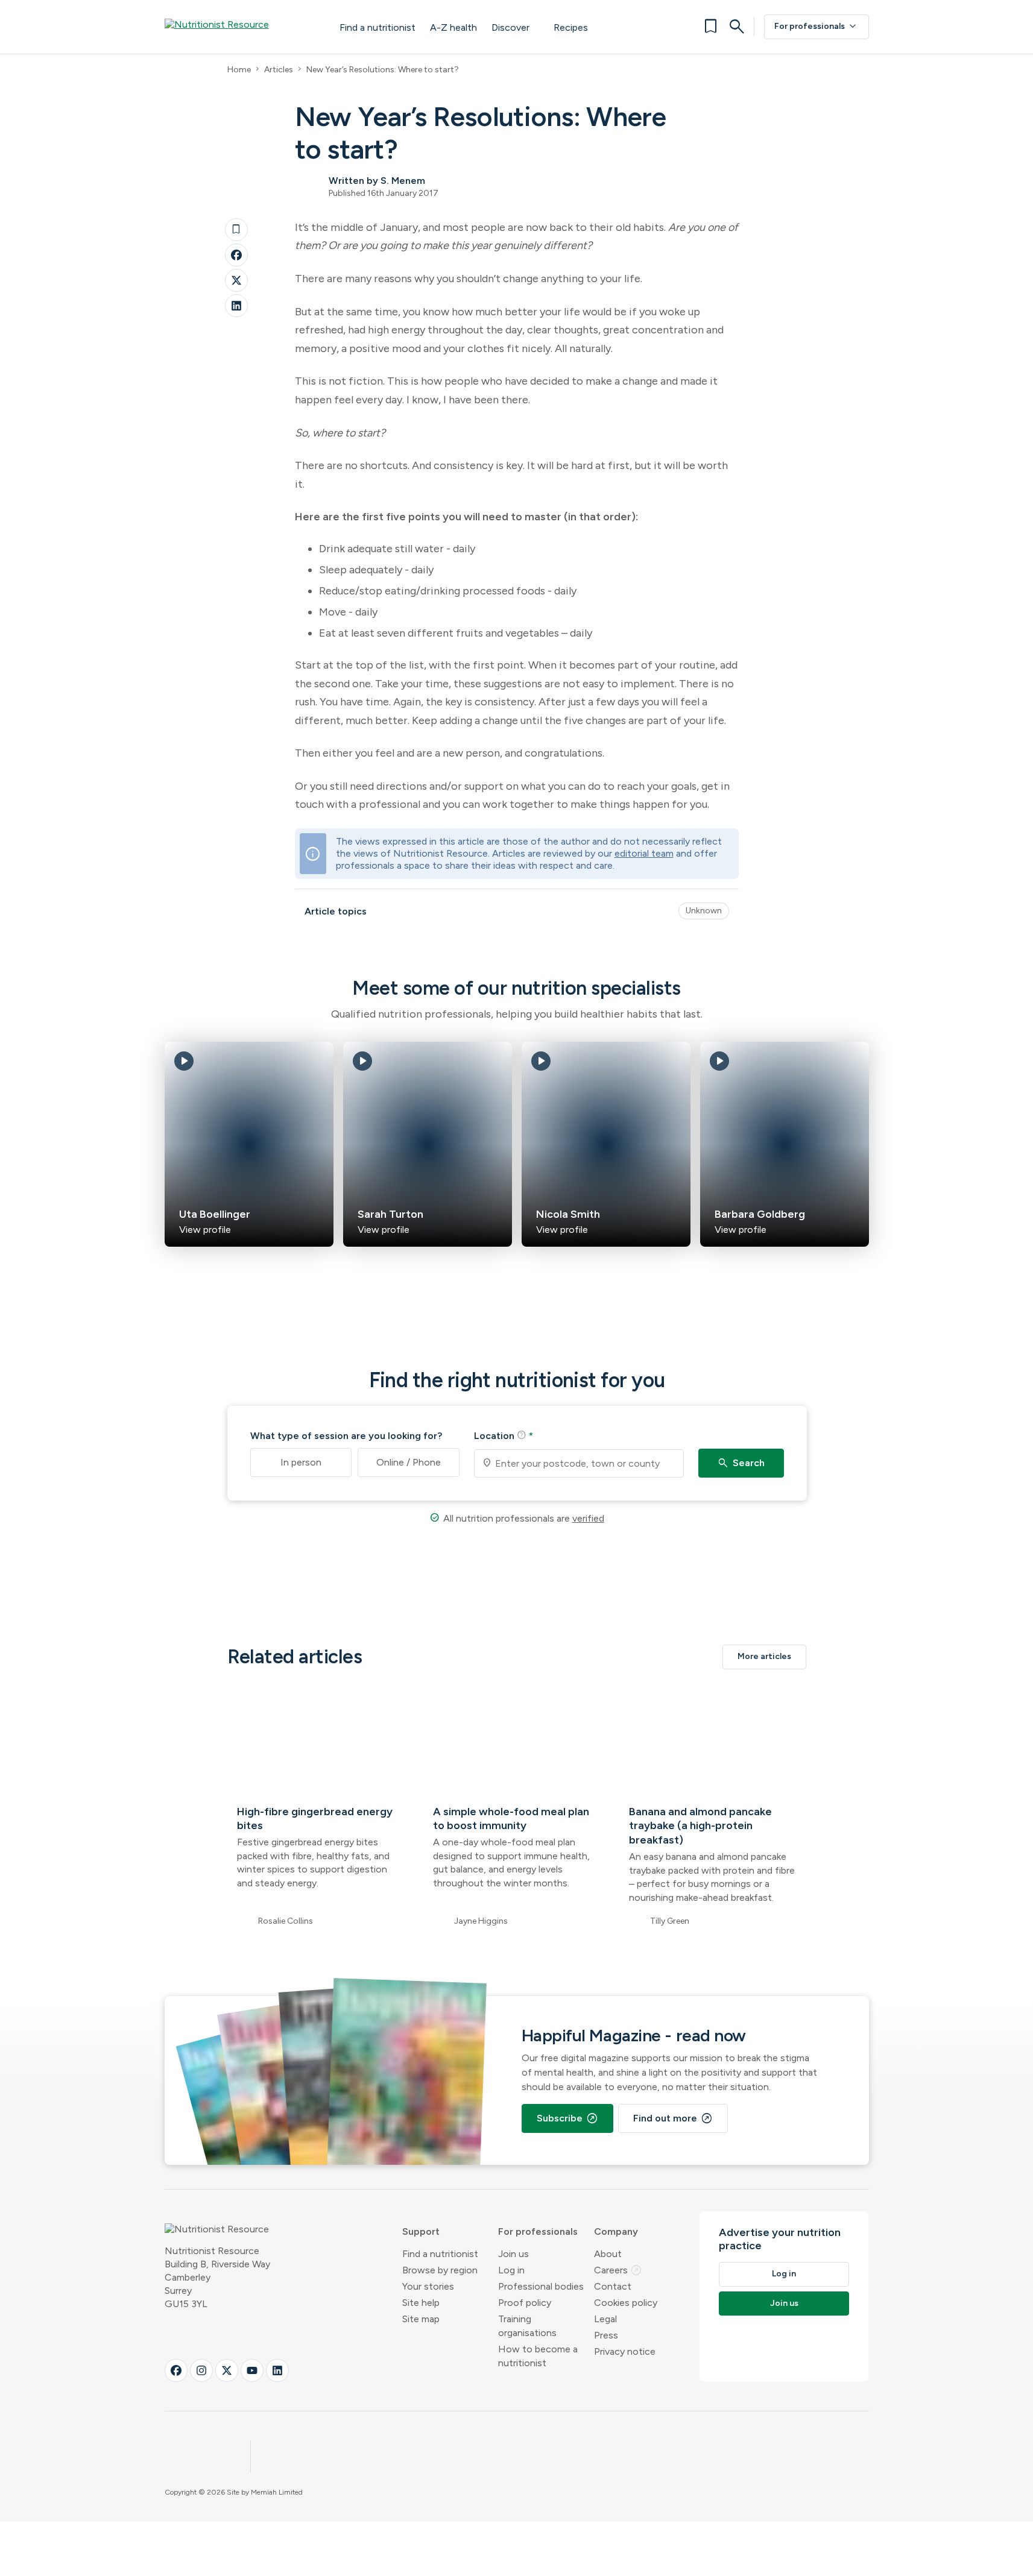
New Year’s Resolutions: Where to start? (383, 70)
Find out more (673, 2118)
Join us (513, 2254)
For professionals (817, 27)
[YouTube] (252, 2370)
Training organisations (527, 2326)
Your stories (428, 2286)
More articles (764, 1656)
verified (588, 1518)
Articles (279, 70)
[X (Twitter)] (227, 2370)
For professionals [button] (538, 2231)
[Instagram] (201, 2370)
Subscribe (567, 2118)
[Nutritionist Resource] (240, 27)
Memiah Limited (277, 2492)
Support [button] (421, 2231)
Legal (605, 2319)
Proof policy (525, 2303)
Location (504, 1435)
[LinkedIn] (236, 306)
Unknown (704, 911)
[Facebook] (236, 255)
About (608, 2254)
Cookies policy (626, 2303)
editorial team (644, 853)
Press (606, 2335)
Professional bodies (541, 2286)
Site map (421, 2319)
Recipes (571, 27)
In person (301, 1462)
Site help (421, 2303)
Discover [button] (510, 27)
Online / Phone (409, 1462)
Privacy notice (625, 2351)
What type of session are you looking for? (346, 1436)
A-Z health (453, 27)
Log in (511, 2270)
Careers (618, 2270)
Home (239, 70)
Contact (613, 2286)
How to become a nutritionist (538, 2356)
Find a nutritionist (378, 27)
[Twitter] (236, 280)
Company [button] (616, 2231)
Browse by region (440, 2270)
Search (741, 1463)
